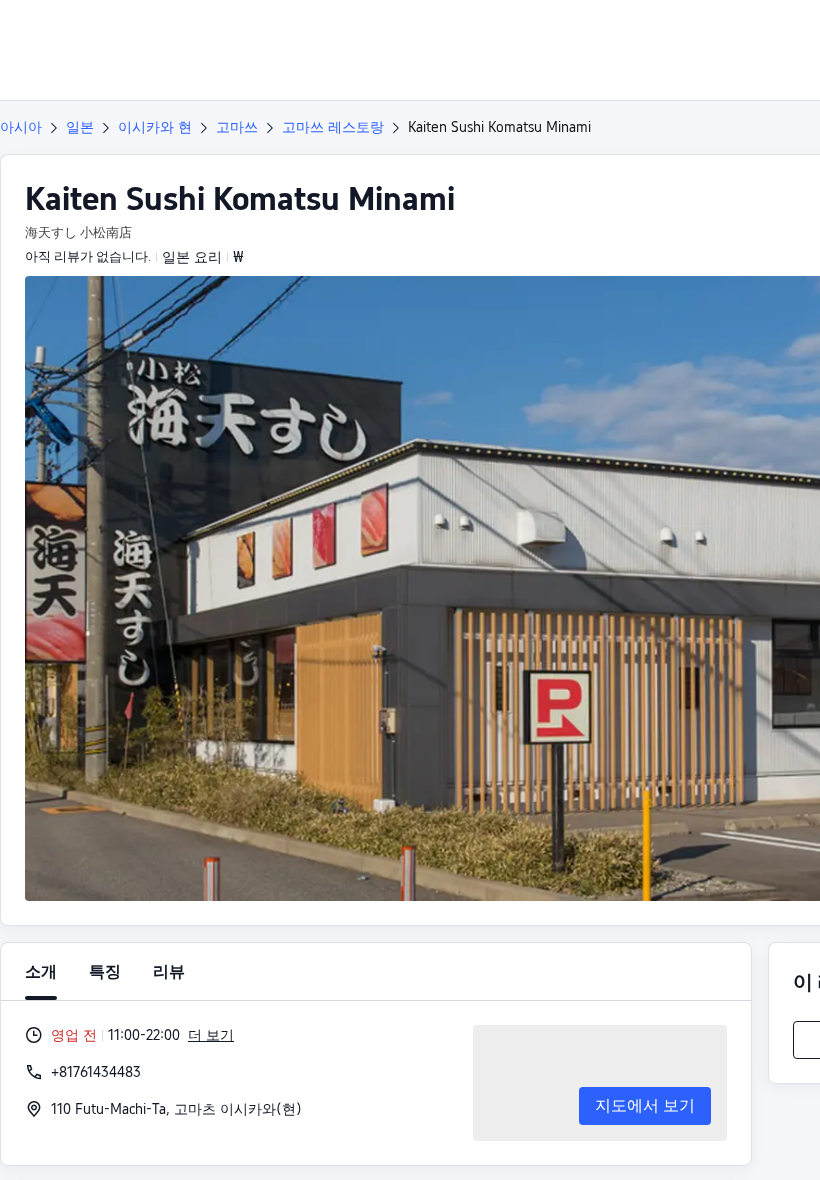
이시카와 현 (155, 127)
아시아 (21, 127)
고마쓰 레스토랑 (333, 127)
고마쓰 (237, 127)
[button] (680, 33)
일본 (80, 127)
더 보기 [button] (211, 1035)
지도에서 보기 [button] (645, 1105)
